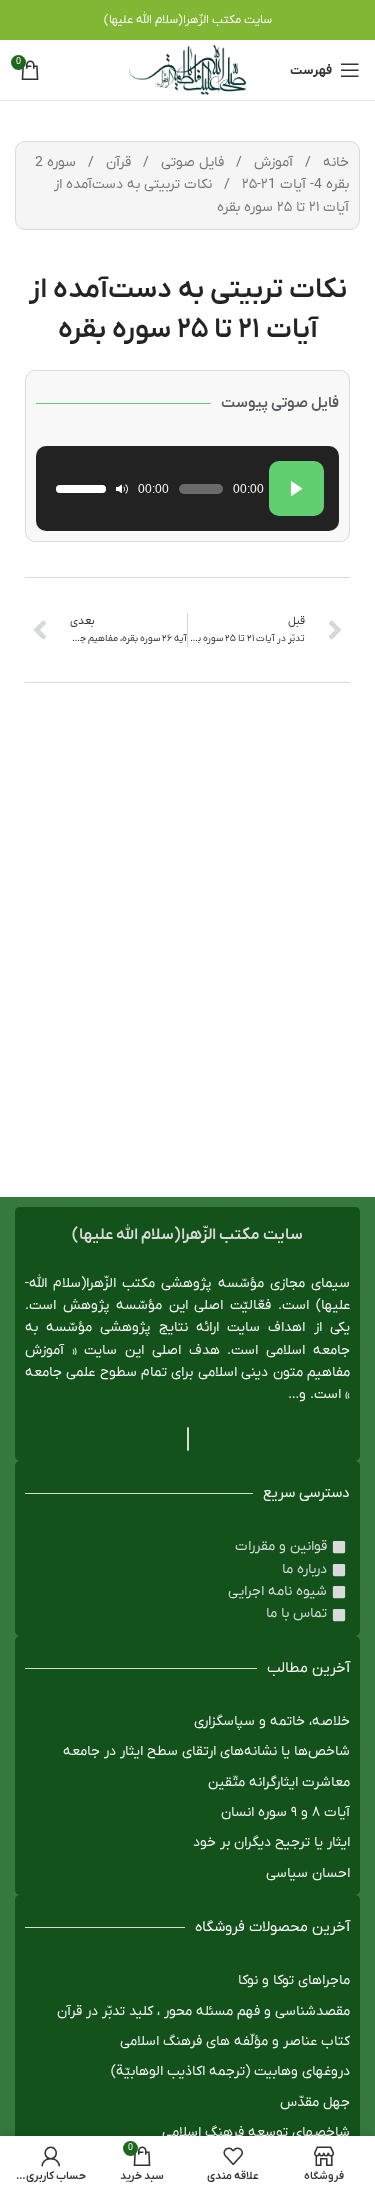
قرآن (116, 162)
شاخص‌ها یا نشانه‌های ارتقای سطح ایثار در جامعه (206, 1751)
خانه (334, 162)
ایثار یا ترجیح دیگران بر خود (271, 1842)
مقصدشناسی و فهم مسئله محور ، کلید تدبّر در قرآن (203, 2011)
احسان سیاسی (308, 1873)
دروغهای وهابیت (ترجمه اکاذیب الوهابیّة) (230, 2071)
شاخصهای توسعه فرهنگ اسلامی (256, 2132)
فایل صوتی (190, 162)
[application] (187, 488)
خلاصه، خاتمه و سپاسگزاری (272, 1721)
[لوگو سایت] (188, 69)
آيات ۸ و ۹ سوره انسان (285, 1812)
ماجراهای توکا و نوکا (294, 1980)
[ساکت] (122, 489)
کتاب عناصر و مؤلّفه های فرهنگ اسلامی (235, 2041)
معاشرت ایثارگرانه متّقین (279, 1782)
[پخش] (296, 488)
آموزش (271, 162)
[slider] (81, 489)
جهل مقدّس (315, 2102)
